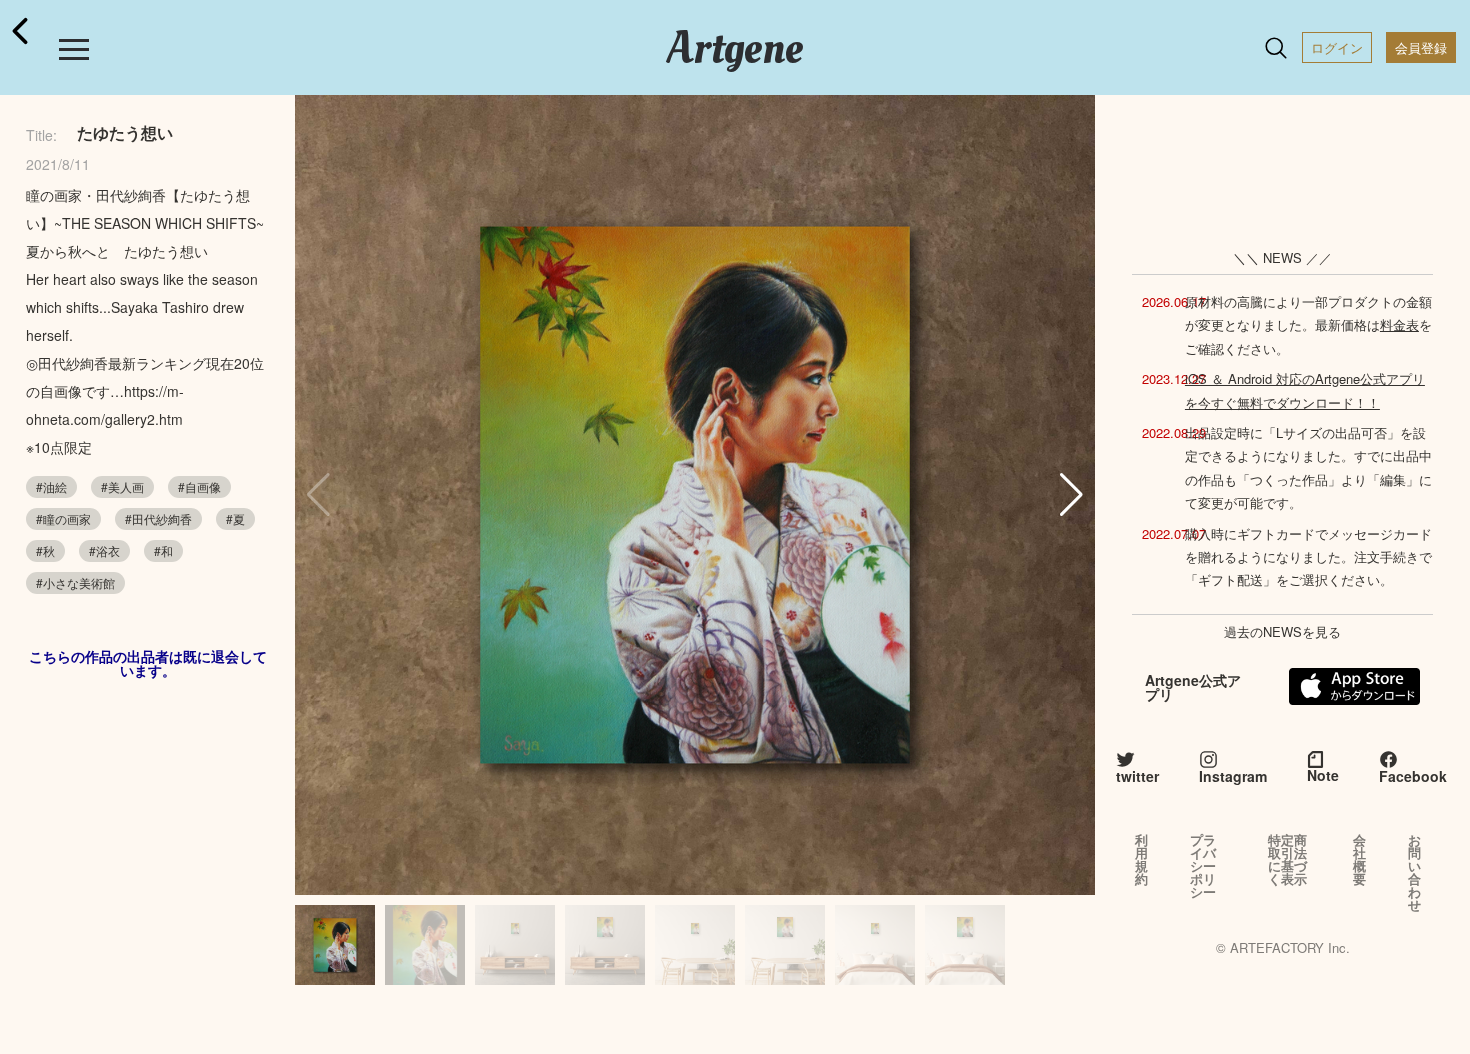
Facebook (1413, 776)
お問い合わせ (1414, 872)
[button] (1071, 495)
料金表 (1399, 324)
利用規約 (1141, 859)
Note (1323, 775)
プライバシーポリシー (1203, 865)
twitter (1137, 776)
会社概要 (1359, 859)
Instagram (1233, 776)
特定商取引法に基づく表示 (1287, 859)
